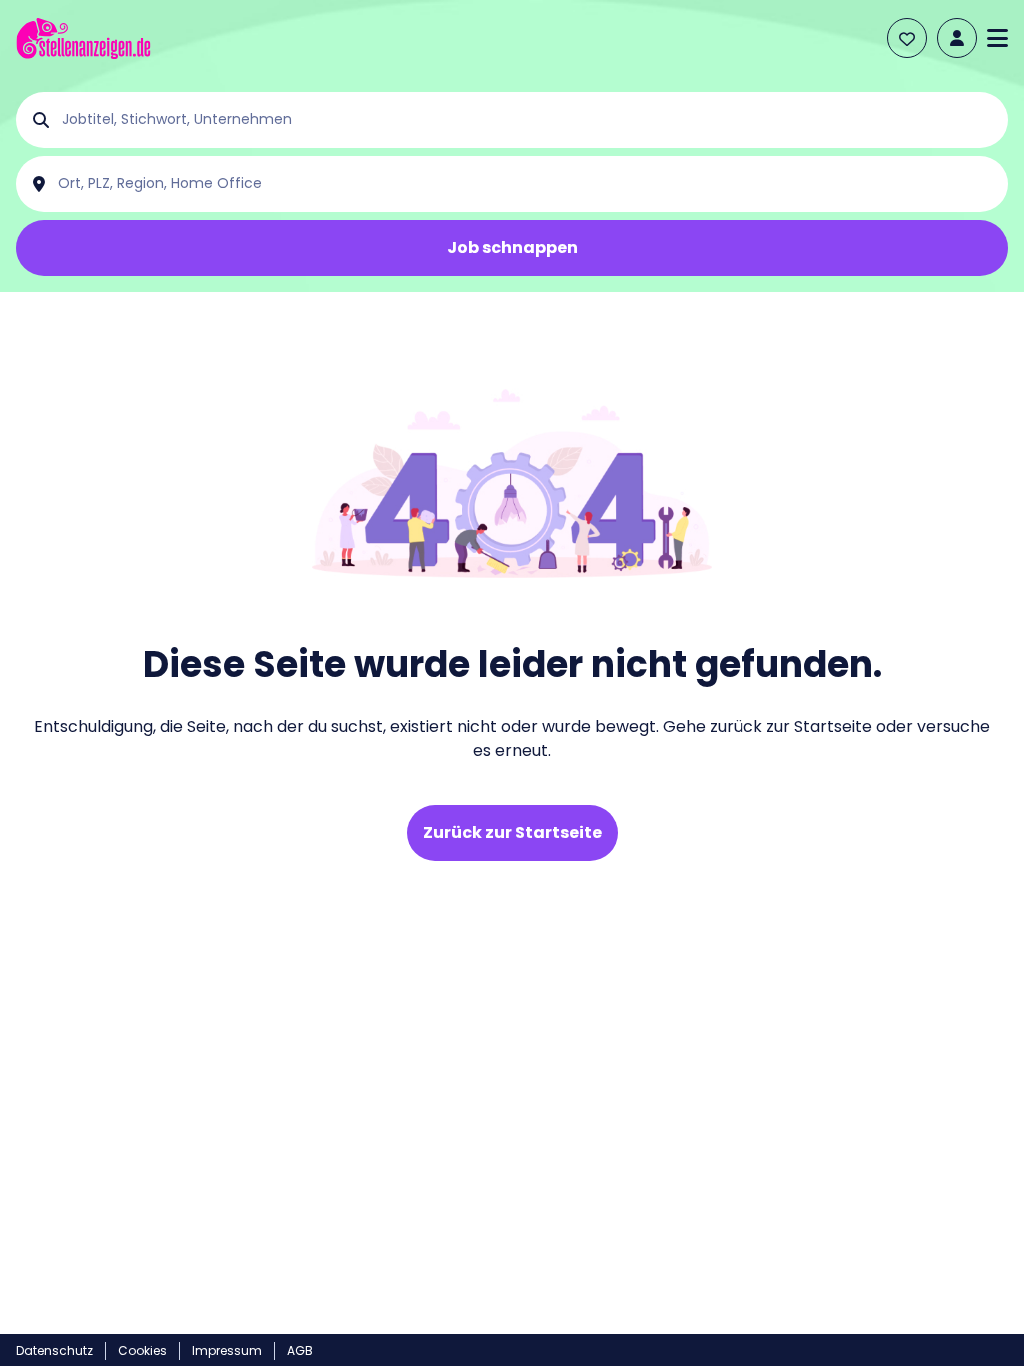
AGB (300, 1350)
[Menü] (997, 38)
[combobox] (528, 120)
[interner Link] (83, 38)
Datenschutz (54, 1350)
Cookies (142, 1350)
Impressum (227, 1350)
